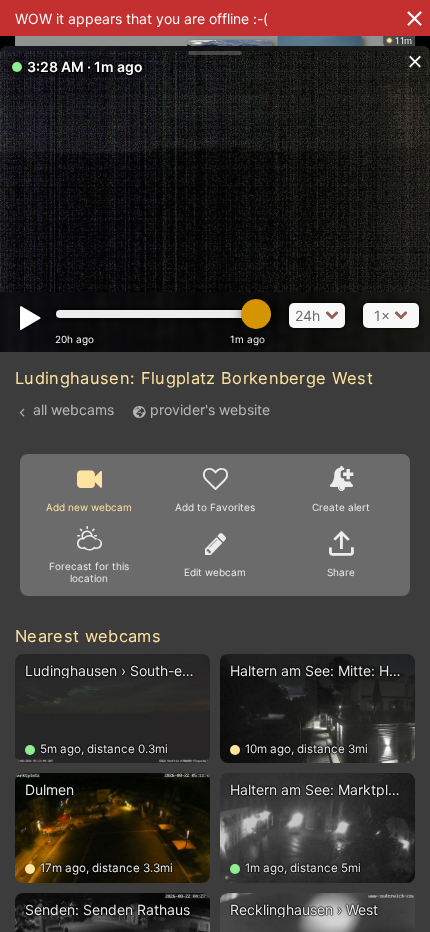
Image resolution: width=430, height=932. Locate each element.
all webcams (73, 409)
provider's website (210, 409)
